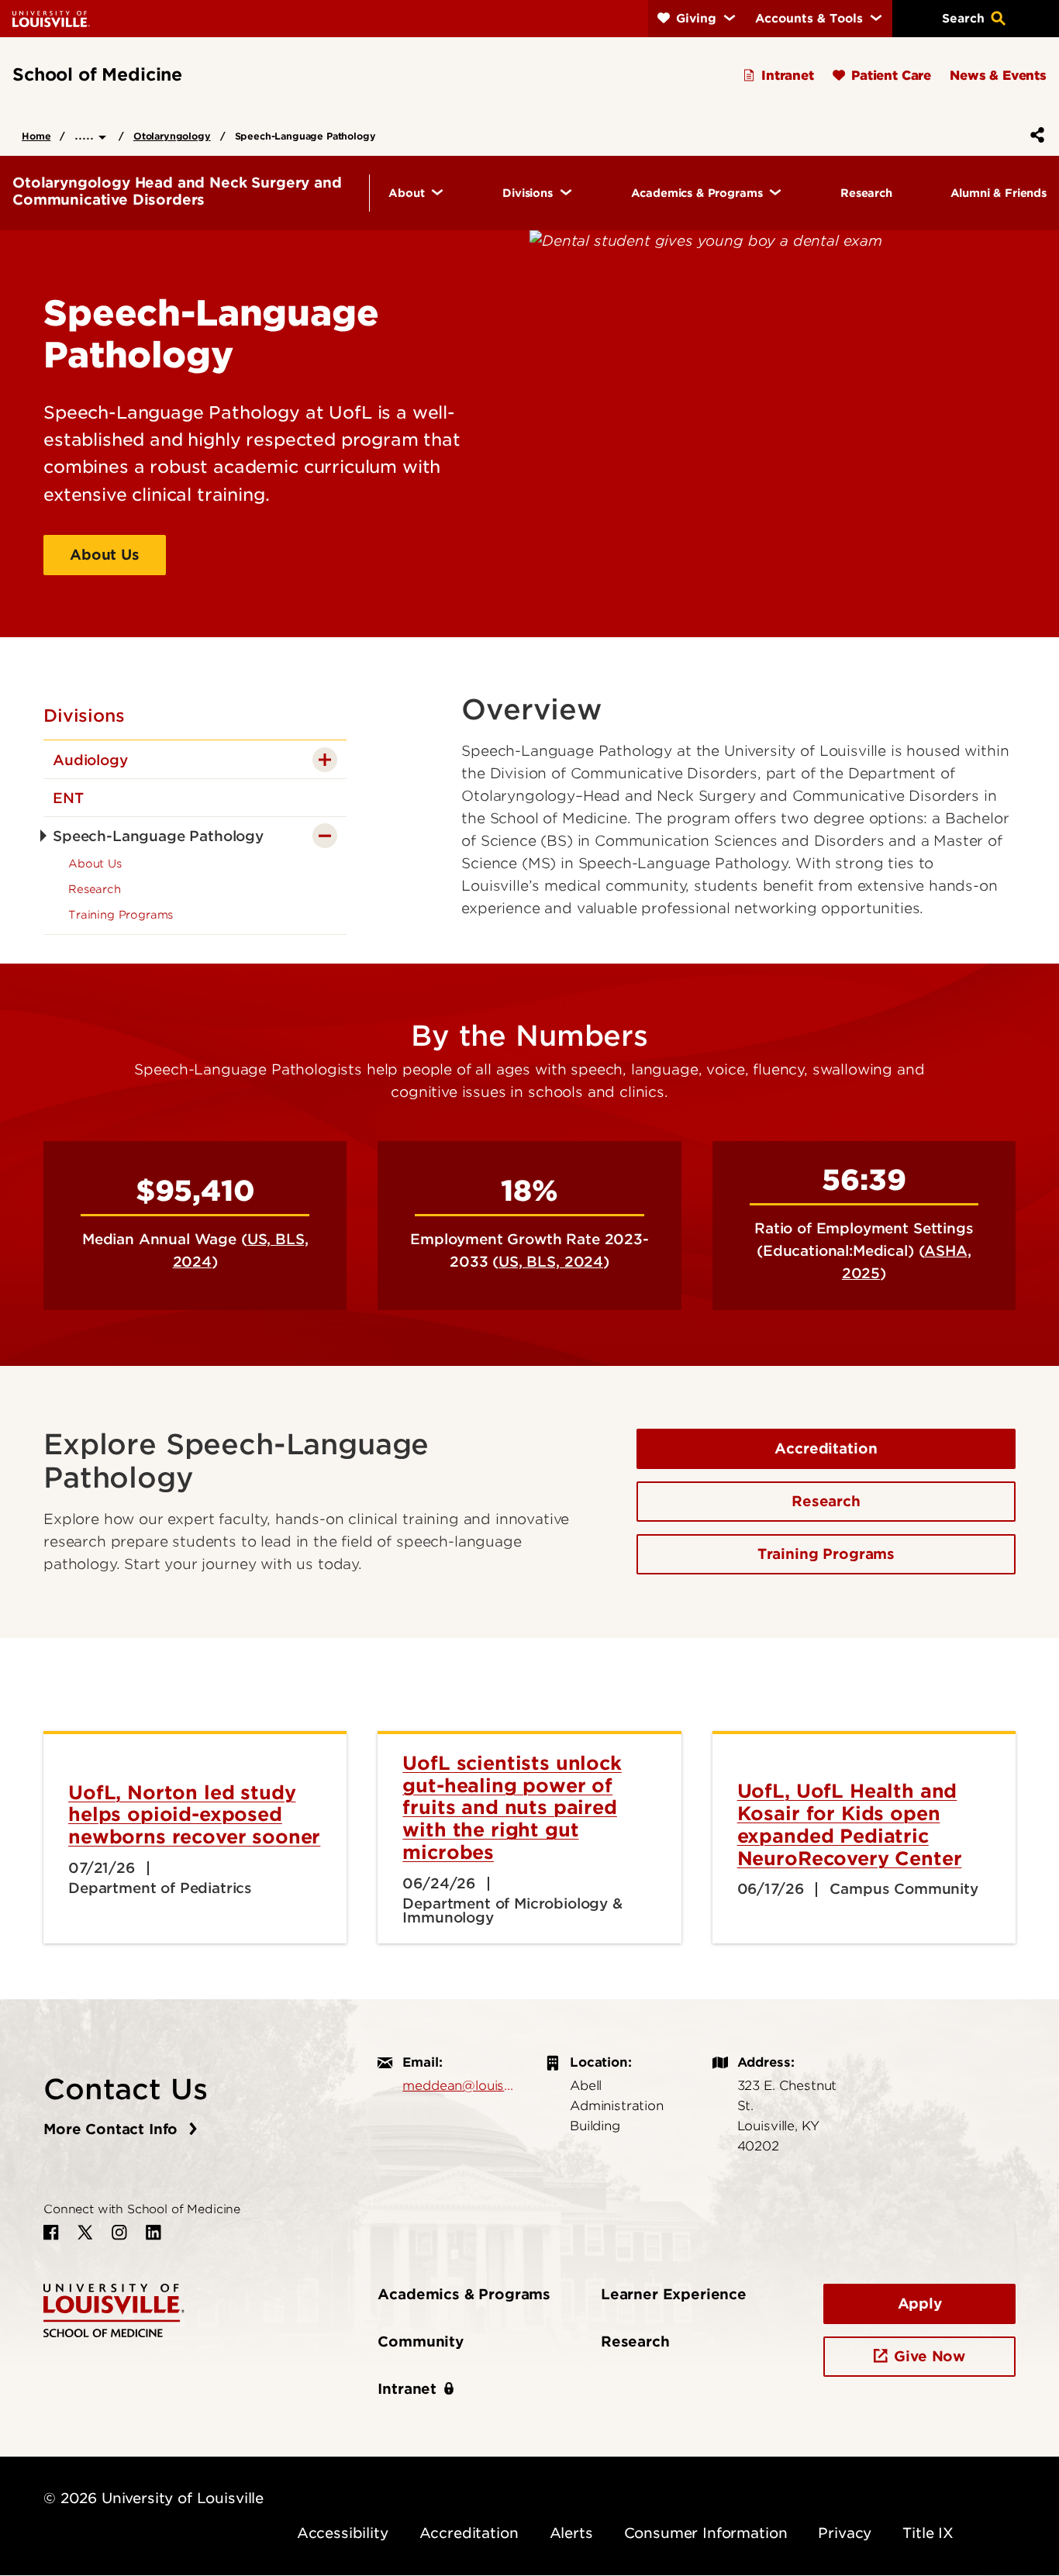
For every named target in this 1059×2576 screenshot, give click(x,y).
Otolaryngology (172, 136)
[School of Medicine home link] (114, 2309)
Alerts (571, 2533)
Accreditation (826, 1448)
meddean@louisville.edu (458, 2085)
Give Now (930, 2356)
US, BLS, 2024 (551, 1262)
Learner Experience (674, 2294)
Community (421, 2342)
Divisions (84, 716)
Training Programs (826, 1554)
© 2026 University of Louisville (154, 2498)
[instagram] (119, 2233)
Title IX (928, 2533)
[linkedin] (154, 2233)
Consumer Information (706, 2533)
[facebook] (51, 2233)
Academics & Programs (464, 2294)
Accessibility (343, 2533)
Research (826, 1501)
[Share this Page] (1034, 135)
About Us (105, 555)
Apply (920, 2304)
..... (86, 134)
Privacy (845, 2533)
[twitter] (85, 2233)
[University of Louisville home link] (51, 18)
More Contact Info (113, 2129)
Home (36, 136)
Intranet (407, 2389)
